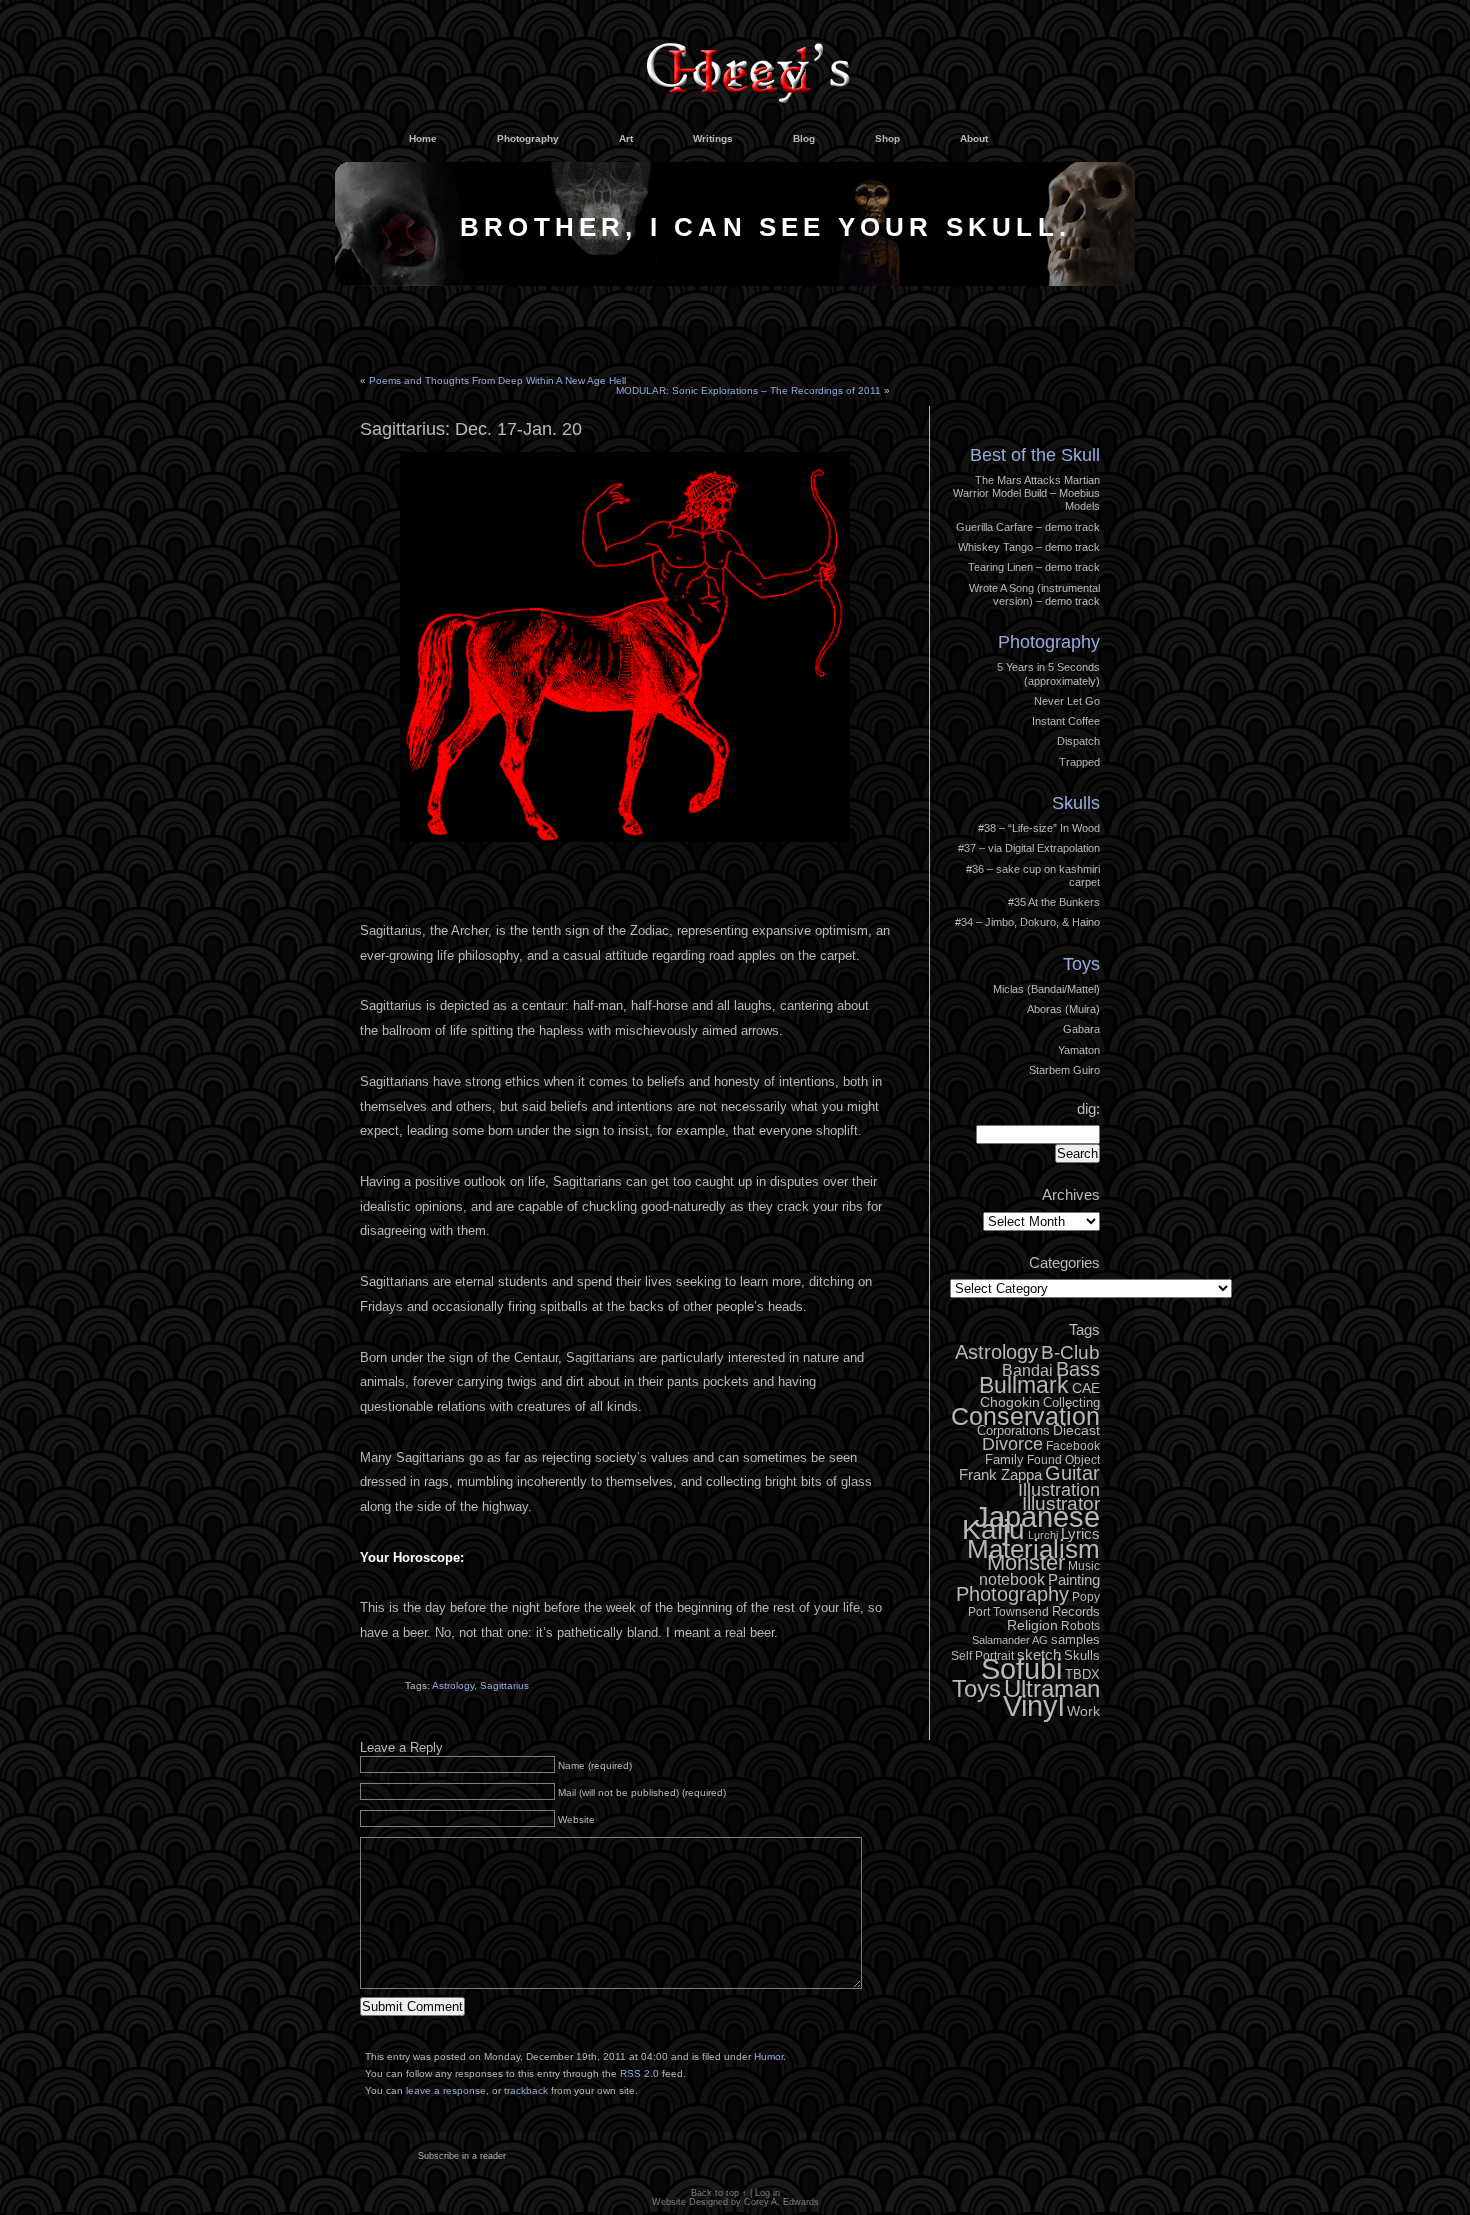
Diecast (1076, 1430)
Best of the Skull (1035, 455)
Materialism (1033, 1549)
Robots (1080, 1626)
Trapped (1079, 762)
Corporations (1013, 1430)
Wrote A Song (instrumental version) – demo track (1034, 594)
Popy (1086, 1597)
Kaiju (993, 1529)
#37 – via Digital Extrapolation (1029, 848)
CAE (1086, 1388)
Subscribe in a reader (462, 2156)
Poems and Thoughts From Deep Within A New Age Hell (497, 380)
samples (1075, 1639)
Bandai (1027, 1370)
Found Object (1063, 1460)
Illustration (1059, 1490)
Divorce (1012, 1444)
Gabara (1081, 1029)
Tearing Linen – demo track (1034, 567)
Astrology (453, 1685)
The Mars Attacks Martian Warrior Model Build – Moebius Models (1026, 493)
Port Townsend (1008, 1612)
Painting (1074, 1579)
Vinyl (1033, 1706)
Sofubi (1021, 1669)
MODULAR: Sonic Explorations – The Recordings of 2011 (748, 390)
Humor (768, 2056)
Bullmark (1024, 1385)
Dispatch (1078, 741)
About (974, 138)
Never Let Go (1067, 701)
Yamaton (1079, 1050)
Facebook (1073, 1446)
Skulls (1076, 803)
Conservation (1025, 1416)
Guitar (1072, 1473)
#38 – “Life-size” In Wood (1039, 828)
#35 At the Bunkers (1054, 902)
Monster (1026, 1562)
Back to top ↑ (719, 2193)
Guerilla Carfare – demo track (1028, 527)
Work (1083, 1711)
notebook (1012, 1579)
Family (1004, 1459)
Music (1084, 1566)
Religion (1032, 1625)
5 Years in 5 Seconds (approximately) (1048, 673)
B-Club (1070, 1352)
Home (423, 138)
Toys (1081, 964)
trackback (526, 2090)
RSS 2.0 (639, 2073)
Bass (1078, 1369)
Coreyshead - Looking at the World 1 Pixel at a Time (748, 64)
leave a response (446, 2090)
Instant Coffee (1066, 721)
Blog (804, 138)
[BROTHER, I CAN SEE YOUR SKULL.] (735, 281)
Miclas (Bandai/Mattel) (1046, 989)
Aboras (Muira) (1063, 1009)
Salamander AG (1010, 1640)
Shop (887, 138)
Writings (713, 138)
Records (1076, 1611)
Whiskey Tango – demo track (1029, 547)
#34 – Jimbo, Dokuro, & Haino (1027, 922)
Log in (1070, 402)
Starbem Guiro (1064, 1070)
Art (626, 138)
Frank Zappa (1000, 1474)
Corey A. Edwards (781, 2202)
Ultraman (1052, 1688)
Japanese (1037, 1516)
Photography (528, 138)
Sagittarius (504, 1685)
